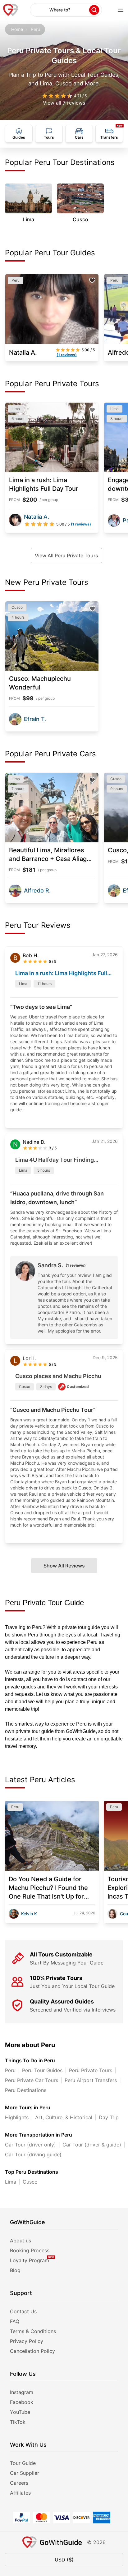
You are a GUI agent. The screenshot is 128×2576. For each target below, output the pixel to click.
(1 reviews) (76, 1265)
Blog (15, 2270)
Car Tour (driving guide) (33, 2155)
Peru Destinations (26, 2090)
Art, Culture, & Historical (64, 2117)
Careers (19, 2483)
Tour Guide (23, 2463)
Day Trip (109, 2117)
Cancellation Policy (32, 2351)
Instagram (22, 2392)
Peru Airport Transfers (91, 2080)
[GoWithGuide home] (11, 10)
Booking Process (30, 2250)
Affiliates (20, 2493)
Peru (10, 2070)
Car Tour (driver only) (30, 2145)
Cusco (30, 2182)
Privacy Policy (27, 2341)
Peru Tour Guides (42, 2070)
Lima (11, 2182)
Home (17, 29)
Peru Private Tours (91, 2070)
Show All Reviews (64, 1566)
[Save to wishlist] (92, 280)
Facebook (22, 2402)
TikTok (18, 2422)
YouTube (20, 2412)
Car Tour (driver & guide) (92, 2145)
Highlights (17, 2117)
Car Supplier (25, 2473)
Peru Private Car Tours (32, 2080)
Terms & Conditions (33, 2331)
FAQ (15, 2321)
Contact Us (23, 2311)
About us (21, 2241)
